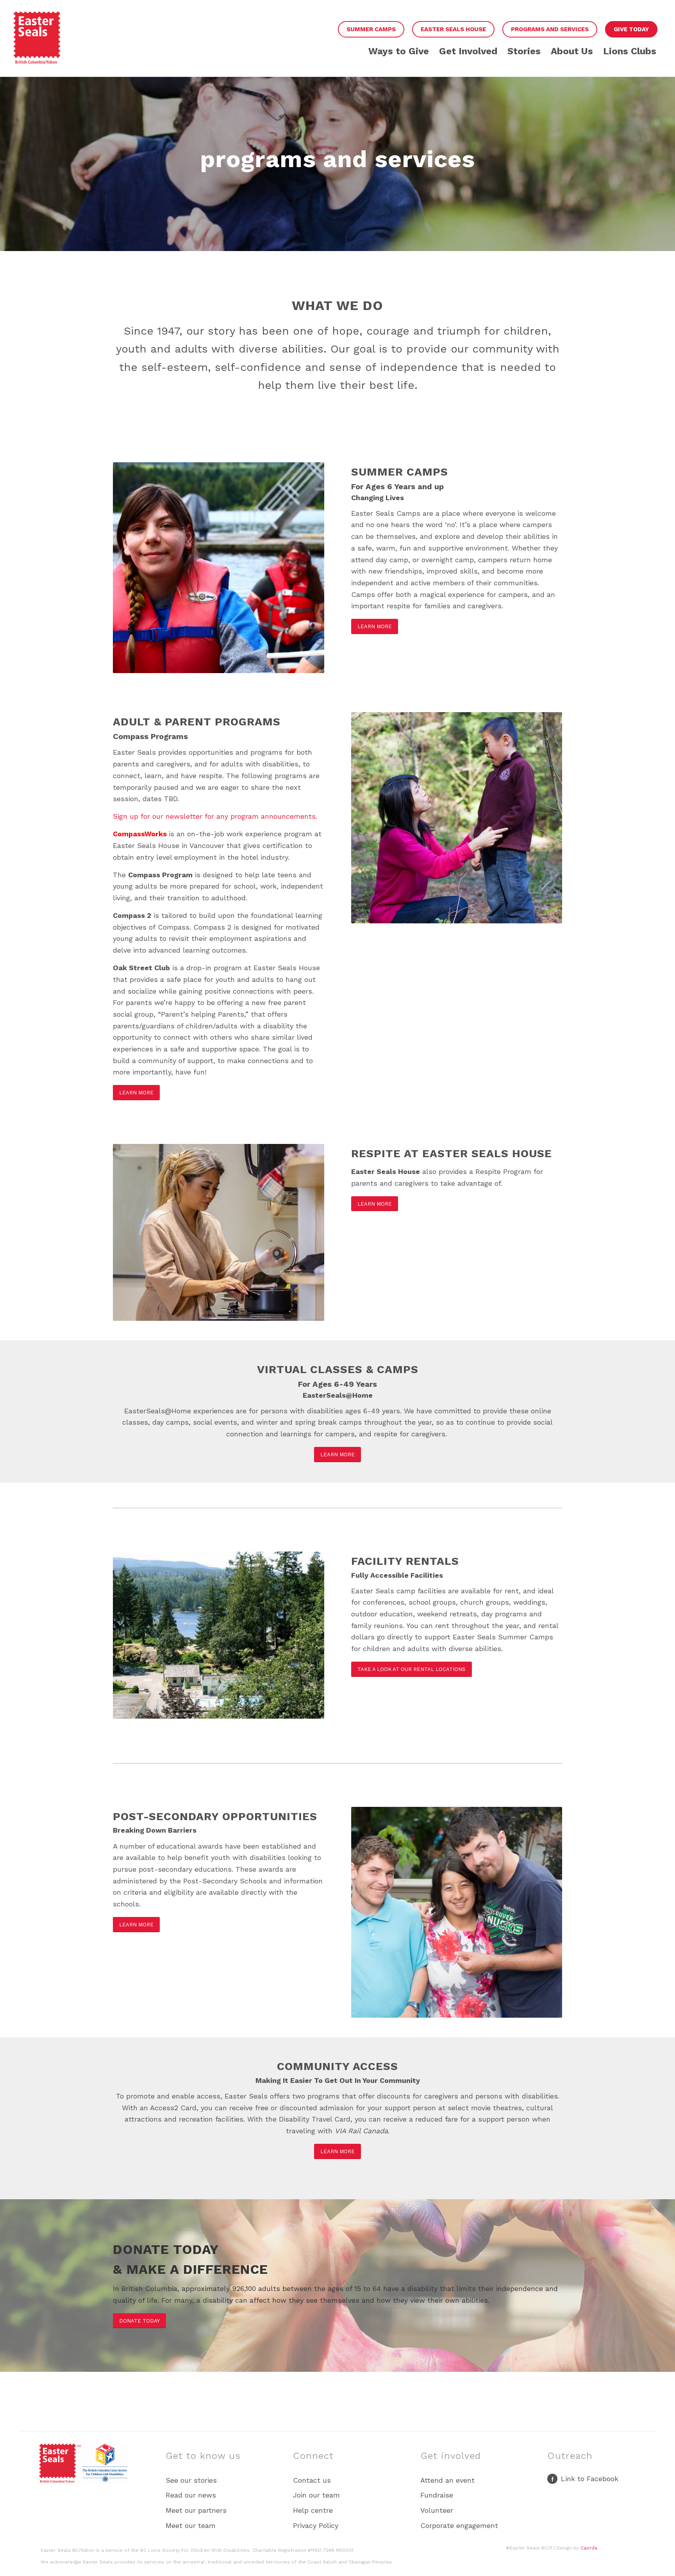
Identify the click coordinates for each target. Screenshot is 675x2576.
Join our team (316, 2495)
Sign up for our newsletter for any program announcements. (215, 816)
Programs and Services (550, 29)
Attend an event (447, 2480)
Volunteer (437, 2510)
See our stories (191, 2480)
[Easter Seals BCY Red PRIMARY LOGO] (37, 44)
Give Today (631, 29)
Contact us (312, 2480)
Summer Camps (371, 29)
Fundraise (437, 2495)
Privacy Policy (316, 2525)
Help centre (313, 2510)
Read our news (191, 2495)
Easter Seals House (453, 29)
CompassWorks (140, 834)
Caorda (589, 2548)
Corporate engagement (459, 2525)
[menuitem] (371, 30)
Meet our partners (196, 2510)
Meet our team (191, 2525)
